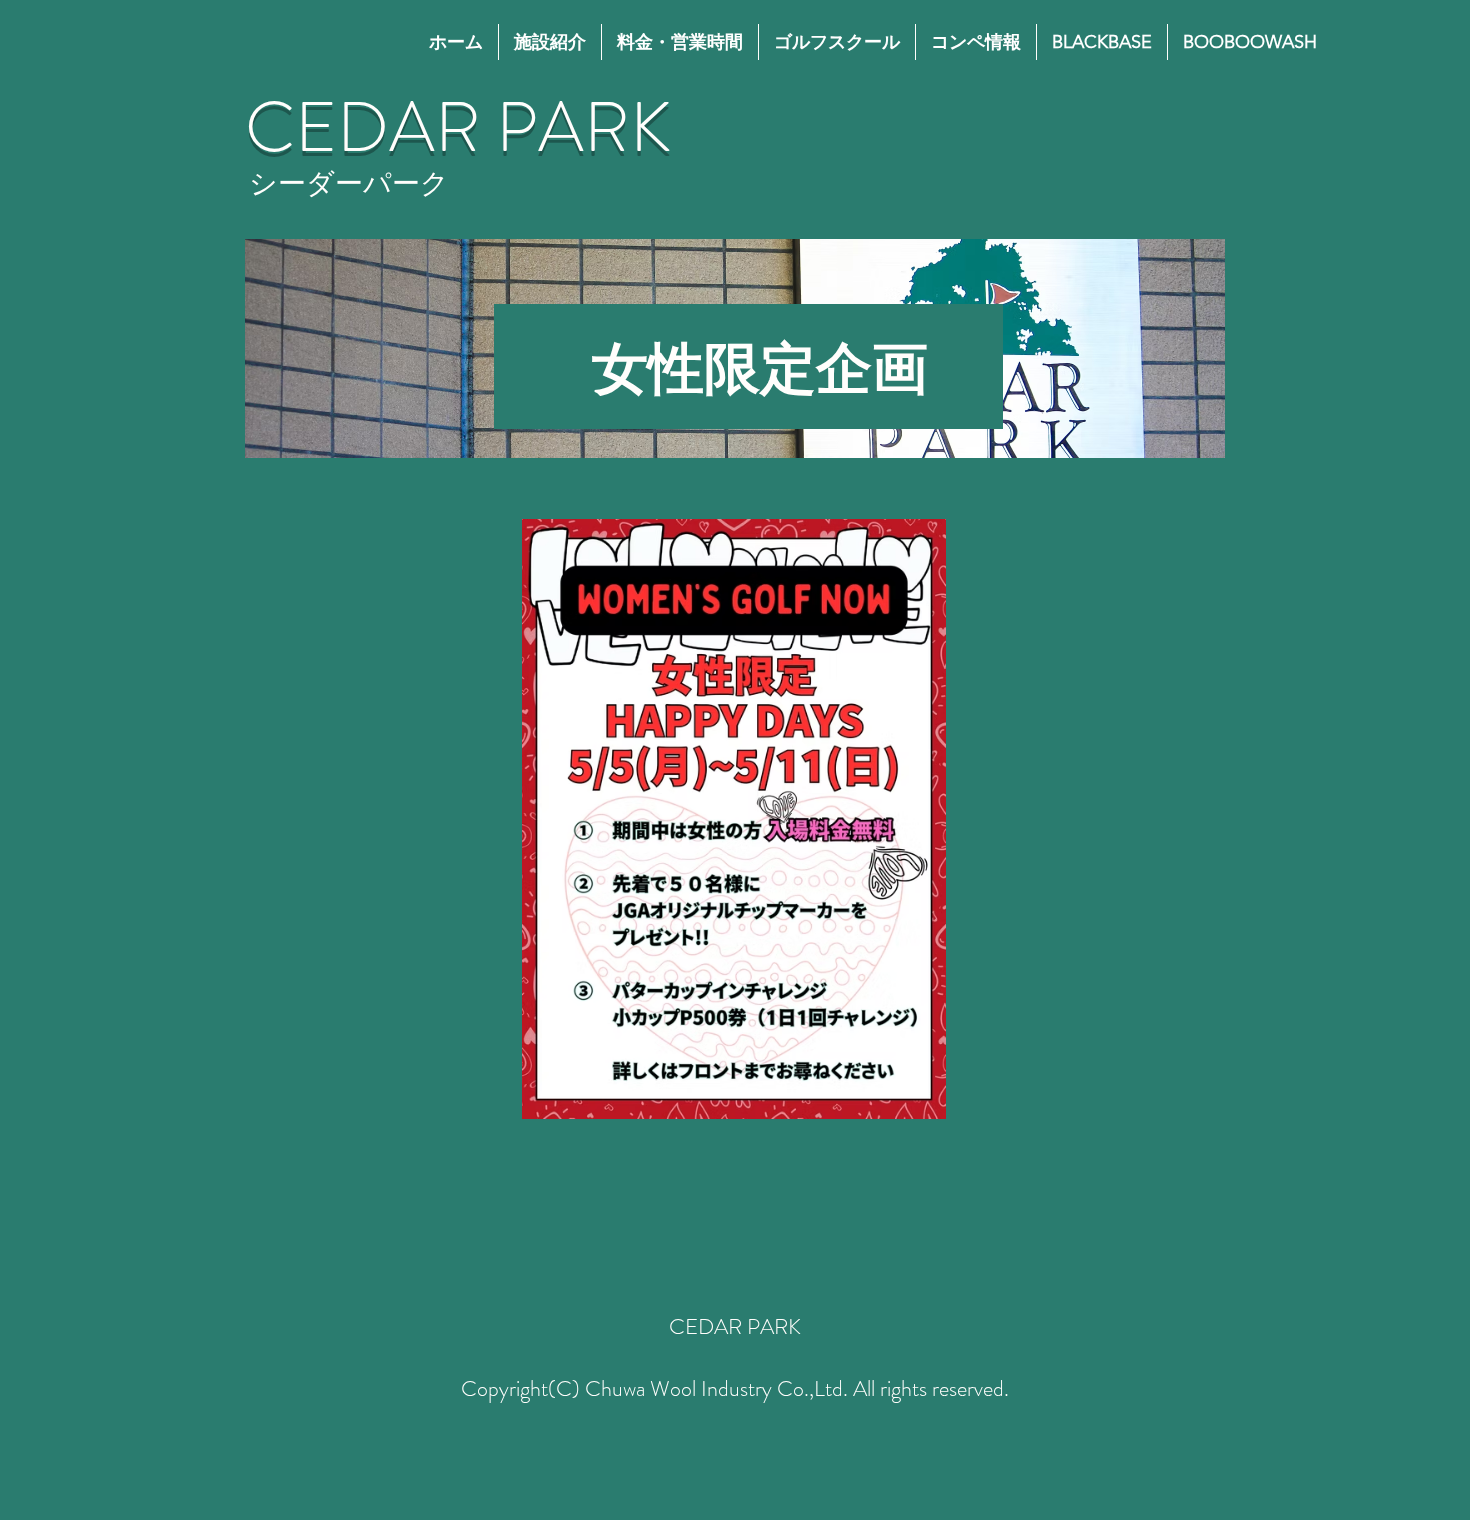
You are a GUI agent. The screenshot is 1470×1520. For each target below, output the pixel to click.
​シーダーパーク (349, 184)
